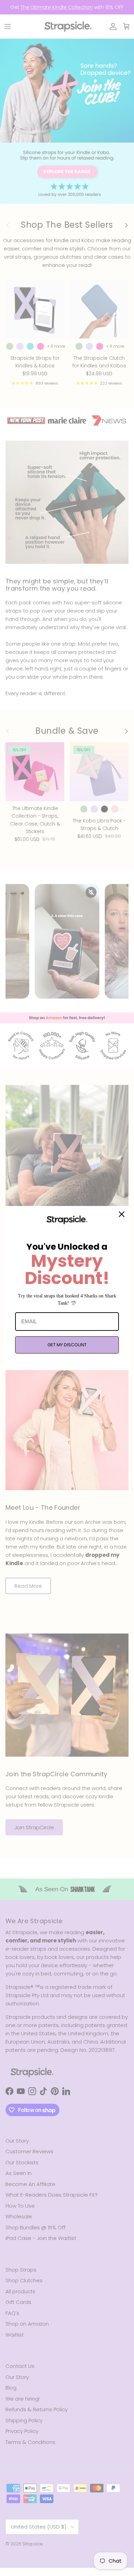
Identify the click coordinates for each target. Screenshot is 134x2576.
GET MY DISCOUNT (67, 1345)
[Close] (122, 1214)
